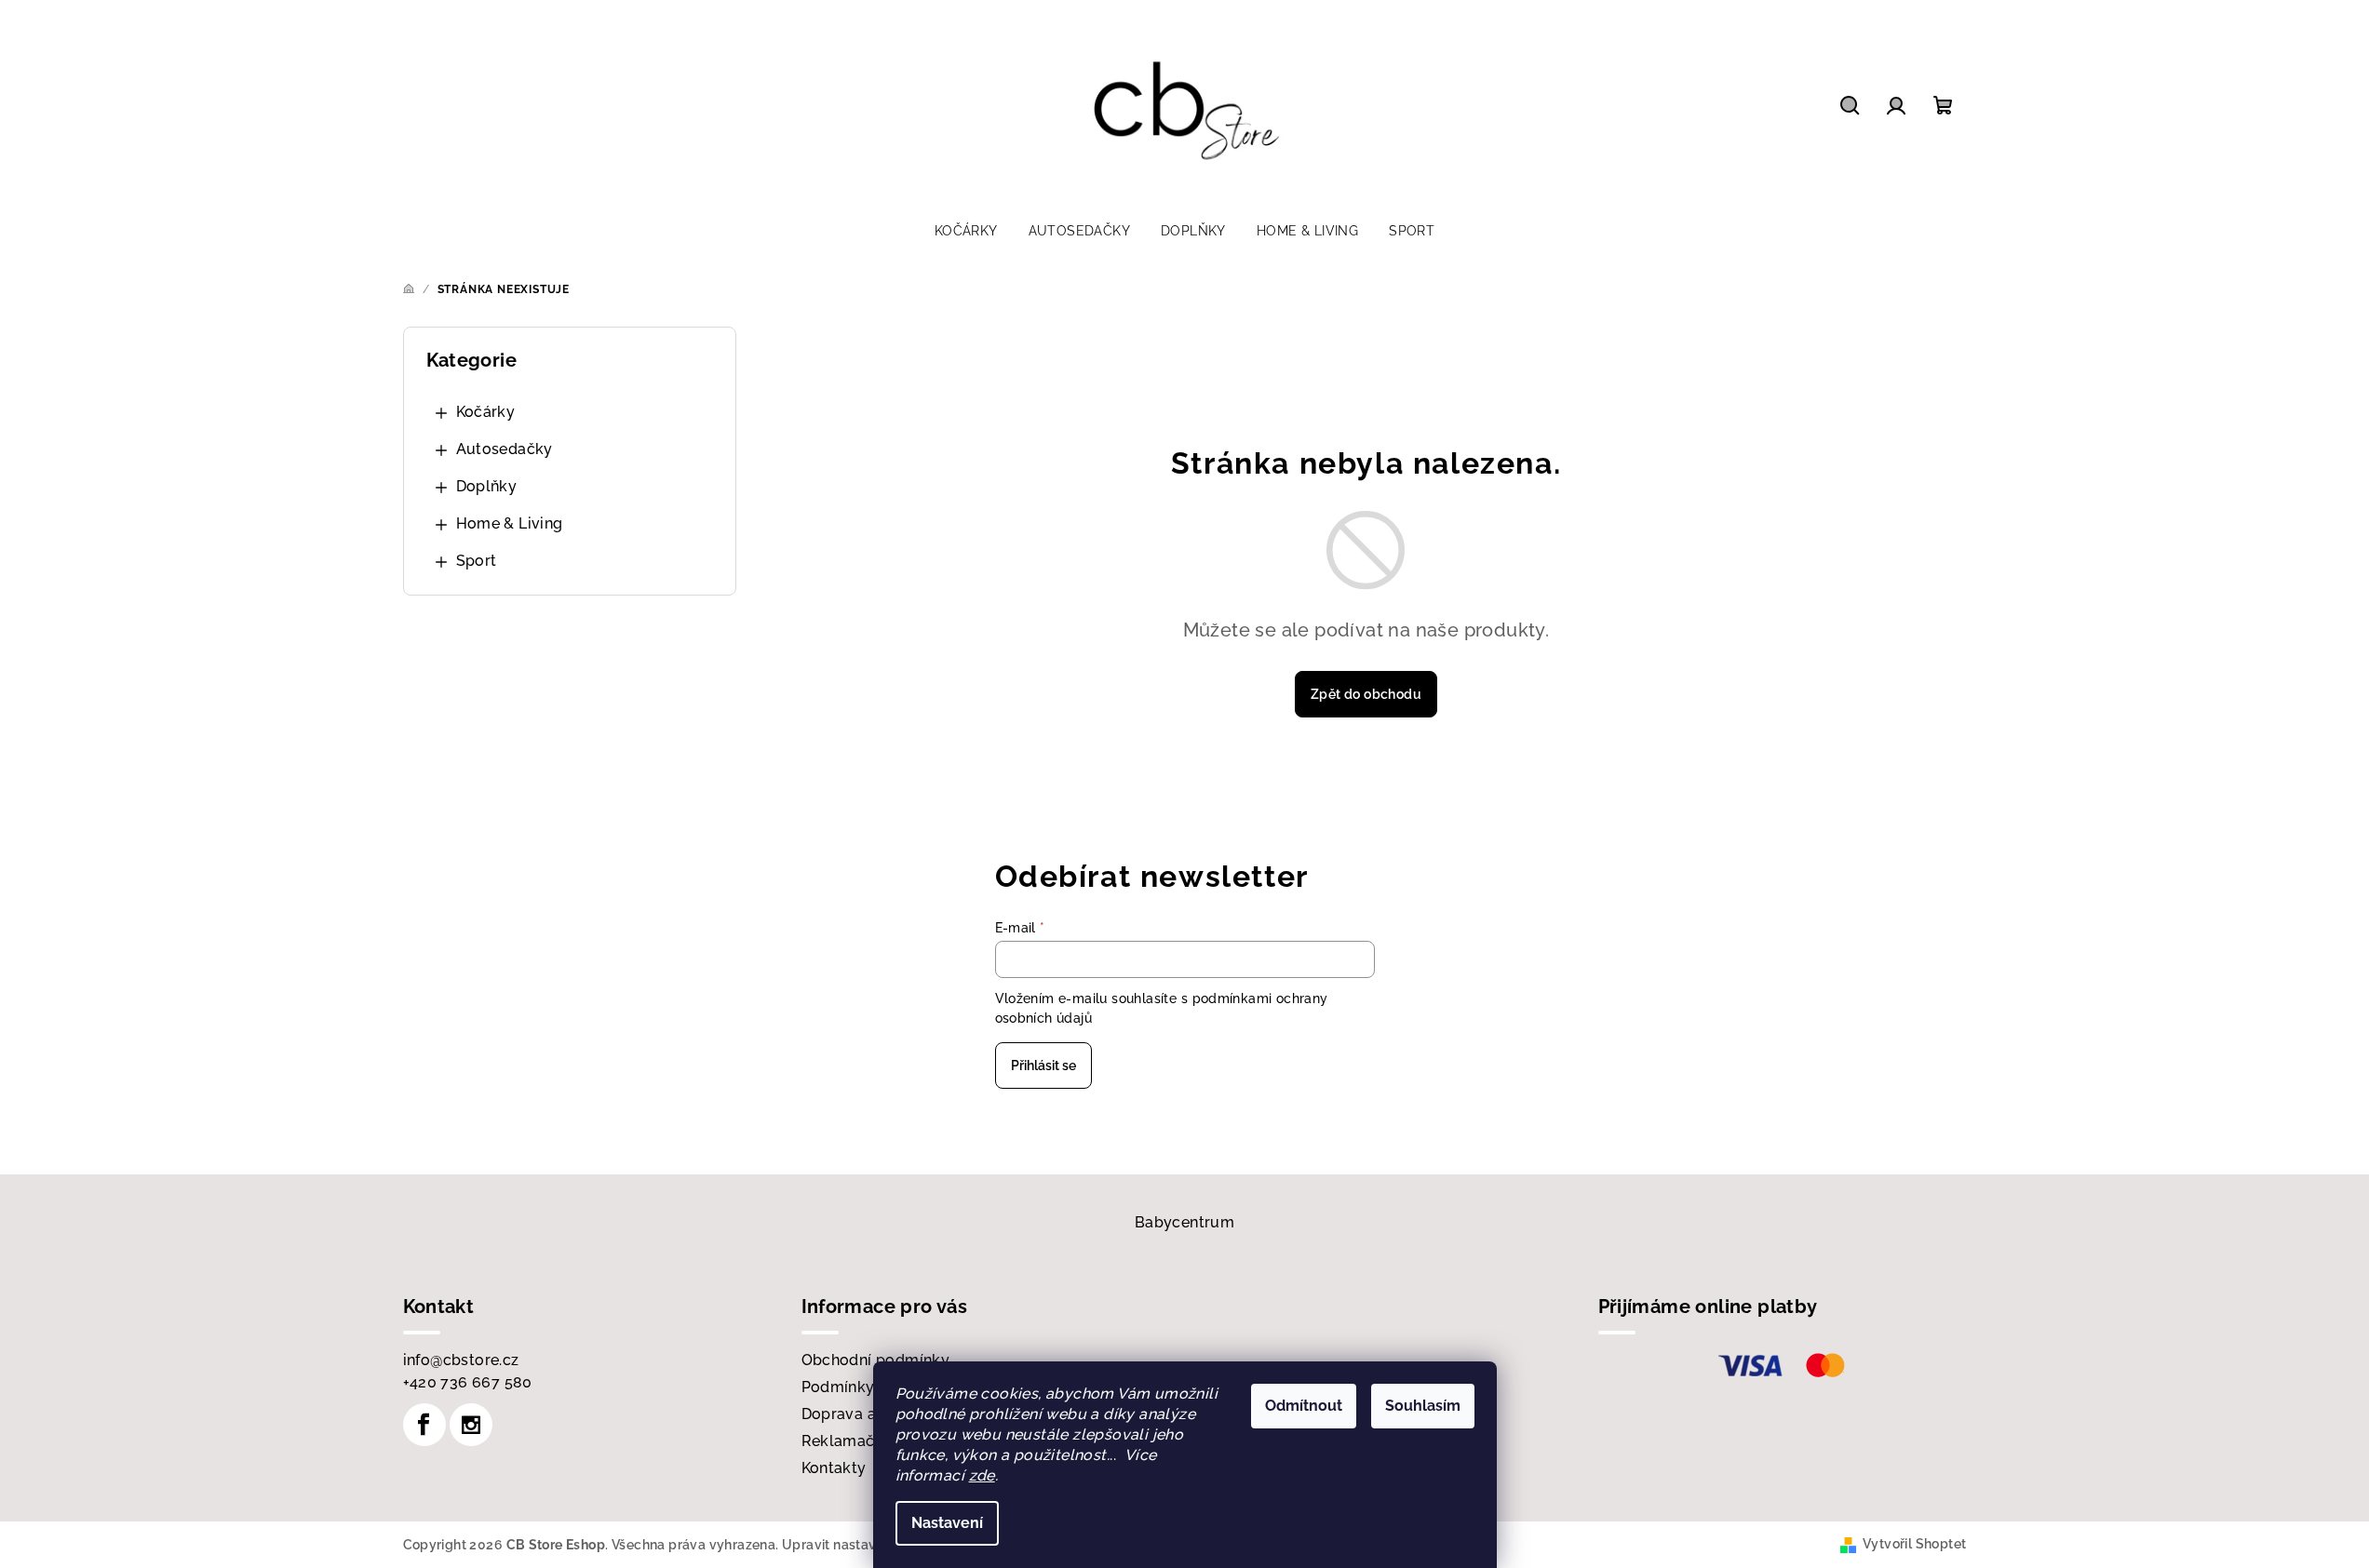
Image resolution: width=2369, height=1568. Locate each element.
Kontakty (834, 1468)
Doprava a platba (865, 1414)
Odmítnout (1304, 1406)
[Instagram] (471, 1425)
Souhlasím (1423, 1406)
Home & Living (510, 523)
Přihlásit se (1043, 1065)
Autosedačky (505, 449)
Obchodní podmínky (876, 1360)
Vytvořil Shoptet (1914, 1544)
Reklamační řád (859, 1441)
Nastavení (947, 1523)
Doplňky (487, 486)
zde (982, 1475)
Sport (477, 561)
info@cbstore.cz (461, 1360)
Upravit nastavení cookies (865, 1545)
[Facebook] (424, 1425)
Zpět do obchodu (1366, 694)
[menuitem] (966, 231)
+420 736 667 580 (468, 1382)
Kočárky (486, 412)
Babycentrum (1184, 1222)
